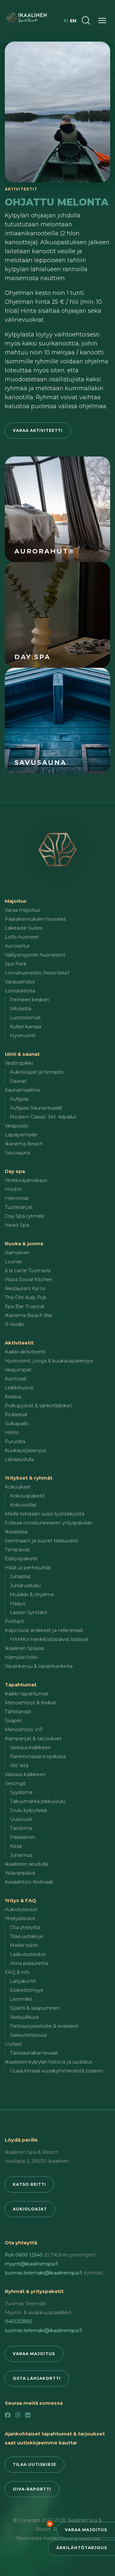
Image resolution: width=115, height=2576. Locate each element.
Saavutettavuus (28, 2035)
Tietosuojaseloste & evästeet (44, 2026)
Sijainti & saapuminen (35, 2008)
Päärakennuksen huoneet (35, 919)
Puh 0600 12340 (24, 2255)
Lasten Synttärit (29, 1612)
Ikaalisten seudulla (26, 1864)
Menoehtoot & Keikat (31, 1703)
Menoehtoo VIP (24, 1729)
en (73, 21)
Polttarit (14, 1621)
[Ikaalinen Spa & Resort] (57, 850)
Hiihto (12, 1432)
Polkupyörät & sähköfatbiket (38, 1405)
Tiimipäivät (17, 1550)
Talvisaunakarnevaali (34, 2053)
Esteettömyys (26, 1990)
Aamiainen (17, 1252)
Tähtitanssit (18, 1712)
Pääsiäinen (23, 1837)
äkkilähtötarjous (82, 2548)
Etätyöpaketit (21, 1559)
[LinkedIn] (28, 2415)
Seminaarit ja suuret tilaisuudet (41, 1541)
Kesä (16, 1846)
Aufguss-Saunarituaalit (36, 1108)
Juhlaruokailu (25, 1585)
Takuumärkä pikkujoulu (38, 1801)
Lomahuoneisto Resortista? (37, 973)
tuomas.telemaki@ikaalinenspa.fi (43, 2273)
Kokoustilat (23, 1505)
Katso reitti (29, 2184)
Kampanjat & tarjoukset (33, 1738)
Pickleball (16, 1414)
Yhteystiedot (20, 1918)
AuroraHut (17, 946)
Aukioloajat (30, 2209)
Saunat (18, 1081)
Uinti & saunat (22, 1054)
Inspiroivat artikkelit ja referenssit (44, 1630)
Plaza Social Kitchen (29, 1279)
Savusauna (17, 1153)
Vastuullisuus (24, 2017)
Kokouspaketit (27, 1496)
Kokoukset (18, 1487)
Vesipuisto (17, 1126)
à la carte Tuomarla (28, 1270)
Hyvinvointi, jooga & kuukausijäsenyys (49, 1361)
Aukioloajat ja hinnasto (37, 1072)
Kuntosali (15, 1379)
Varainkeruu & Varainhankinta (39, 1666)
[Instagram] (18, 2415)
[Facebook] (8, 2415)
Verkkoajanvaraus (26, 1180)
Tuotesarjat (19, 1207)
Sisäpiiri (13, 1720)
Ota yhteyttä (25, 1927)
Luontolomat (25, 1017)
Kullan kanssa (26, 1026)
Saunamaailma (22, 1090)
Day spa (15, 1171)
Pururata (15, 1441)
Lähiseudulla (19, 1459)
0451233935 (19, 2321)
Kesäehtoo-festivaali (29, 1882)
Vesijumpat (18, 1370)
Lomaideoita (20, 991)
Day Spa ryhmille (25, 1216)
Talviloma (21, 1828)
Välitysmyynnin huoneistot (35, 955)
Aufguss (19, 1099)
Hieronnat (17, 1198)
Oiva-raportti (32, 2489)
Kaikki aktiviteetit (25, 1352)
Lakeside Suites (23, 928)
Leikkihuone (19, 1388)
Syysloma (21, 1792)
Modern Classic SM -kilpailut (43, 1117)
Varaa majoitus (86, 2530)
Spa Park (16, 964)
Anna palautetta (29, 1963)
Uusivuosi (21, 1819)
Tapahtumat (21, 1685)
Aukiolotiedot (21, 1909)
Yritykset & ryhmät (29, 1478)
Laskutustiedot (28, 1954)
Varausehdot (20, 982)
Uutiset (13, 2044)
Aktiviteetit (19, 1343)
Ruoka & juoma (24, 1244)
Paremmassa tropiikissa (38, 1756)
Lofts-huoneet (22, 937)
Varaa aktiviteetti (38, 430)
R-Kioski (14, 1324)
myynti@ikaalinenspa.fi (31, 2264)
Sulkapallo (17, 1423)
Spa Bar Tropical (24, 1306)
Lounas (13, 1261)
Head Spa (17, 1225)
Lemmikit (21, 1999)
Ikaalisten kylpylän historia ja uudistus (48, 2062)
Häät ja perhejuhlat (28, 1567)
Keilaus (13, 1397)
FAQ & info (17, 1972)
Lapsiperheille (21, 1135)
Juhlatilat (20, 1576)
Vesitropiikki (19, 1063)
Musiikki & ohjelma (32, 1594)
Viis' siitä (19, 1765)
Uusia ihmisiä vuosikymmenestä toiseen (57, 2071)
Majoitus (16, 901)
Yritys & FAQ (20, 1900)
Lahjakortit (23, 1981)
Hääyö (18, 1603)
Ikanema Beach (24, 1144)
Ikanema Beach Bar (29, 1315)
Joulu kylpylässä (28, 1810)
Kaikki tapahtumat (27, 1694)
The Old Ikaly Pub (26, 1297)
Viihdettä (21, 1009)
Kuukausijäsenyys (25, 1450)
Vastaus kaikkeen (30, 1747)
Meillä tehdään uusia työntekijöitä (45, 1514)
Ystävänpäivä (20, 1873)
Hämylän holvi (21, 1657)
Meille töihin (24, 1945)
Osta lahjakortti (37, 2378)
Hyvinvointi (23, 1035)
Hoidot (13, 1189)
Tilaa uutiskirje (27, 1936)
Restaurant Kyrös (25, 1288)
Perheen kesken (30, 1000)
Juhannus (21, 1855)
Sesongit (15, 1783)
